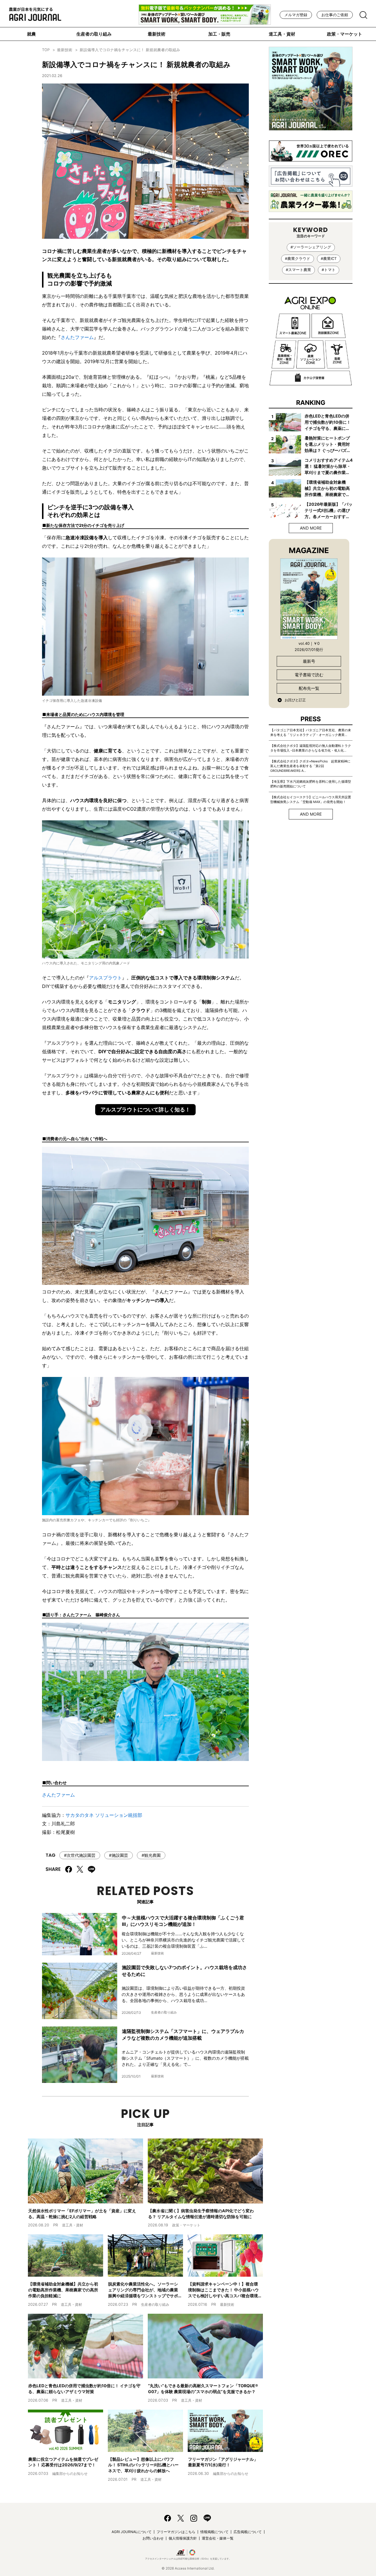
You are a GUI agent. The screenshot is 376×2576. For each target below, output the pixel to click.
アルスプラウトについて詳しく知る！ (145, 1110)
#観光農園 (151, 1855)
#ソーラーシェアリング (311, 247)
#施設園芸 (119, 1855)
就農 (31, 34)
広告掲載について (248, 2532)
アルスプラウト (105, 978)
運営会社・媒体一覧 (218, 2538)
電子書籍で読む (309, 675)
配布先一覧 (309, 688)
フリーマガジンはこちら (176, 2532)
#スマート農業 (298, 270)
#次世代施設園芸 (80, 1855)
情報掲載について (214, 2532)
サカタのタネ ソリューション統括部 (104, 1815)
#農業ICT (329, 259)
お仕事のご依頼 (335, 15)
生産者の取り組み (94, 34)
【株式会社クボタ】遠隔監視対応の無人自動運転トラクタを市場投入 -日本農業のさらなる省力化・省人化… (311, 748)
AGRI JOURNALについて (132, 2532)
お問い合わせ (153, 2538)
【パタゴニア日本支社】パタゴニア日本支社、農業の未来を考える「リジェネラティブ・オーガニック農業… (311, 732)
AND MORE (311, 528)
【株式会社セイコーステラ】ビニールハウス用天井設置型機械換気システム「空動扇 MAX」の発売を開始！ (311, 799)
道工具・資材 (282, 34)
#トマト (329, 270)
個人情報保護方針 (183, 2538)
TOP (46, 50)
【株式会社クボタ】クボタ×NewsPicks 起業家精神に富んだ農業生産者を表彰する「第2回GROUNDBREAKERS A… (310, 766)
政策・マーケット (345, 34)
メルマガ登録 (296, 15)
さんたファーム (77, 337)
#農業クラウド (298, 259)
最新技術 (157, 34)
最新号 (309, 661)
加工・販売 (219, 34)
